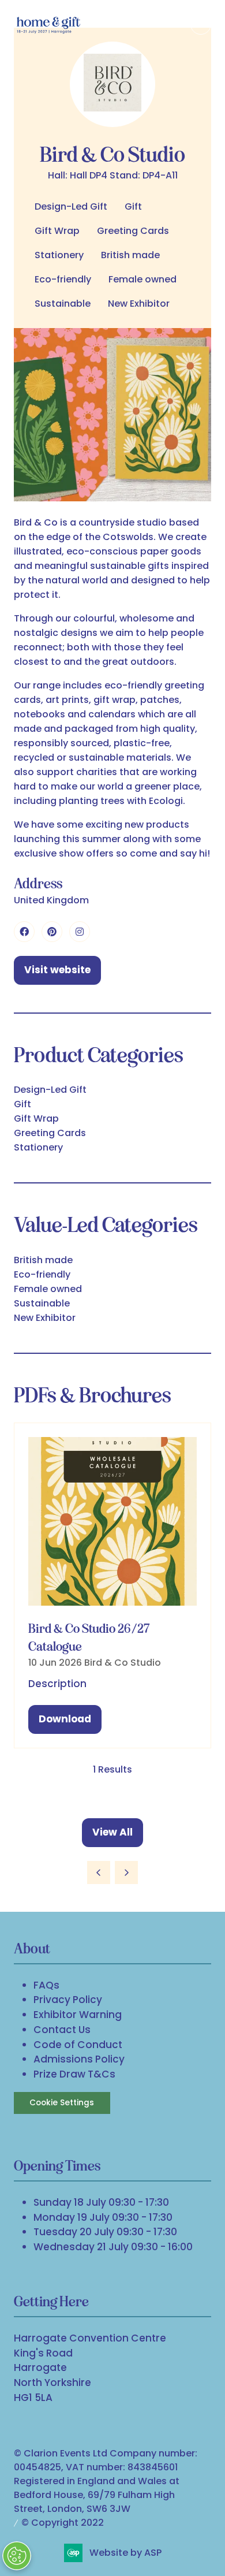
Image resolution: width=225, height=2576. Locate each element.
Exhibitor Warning (78, 2015)
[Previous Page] (99, 1873)
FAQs (46, 1985)
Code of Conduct (78, 2045)
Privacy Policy (68, 2000)
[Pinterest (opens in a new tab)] (52, 932)
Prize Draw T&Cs (74, 2074)
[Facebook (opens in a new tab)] (24, 932)
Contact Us (62, 2030)
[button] (201, 24)
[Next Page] (126, 1873)
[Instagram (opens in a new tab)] (80, 932)
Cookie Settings (62, 2103)
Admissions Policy (79, 2059)
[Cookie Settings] (17, 2556)
